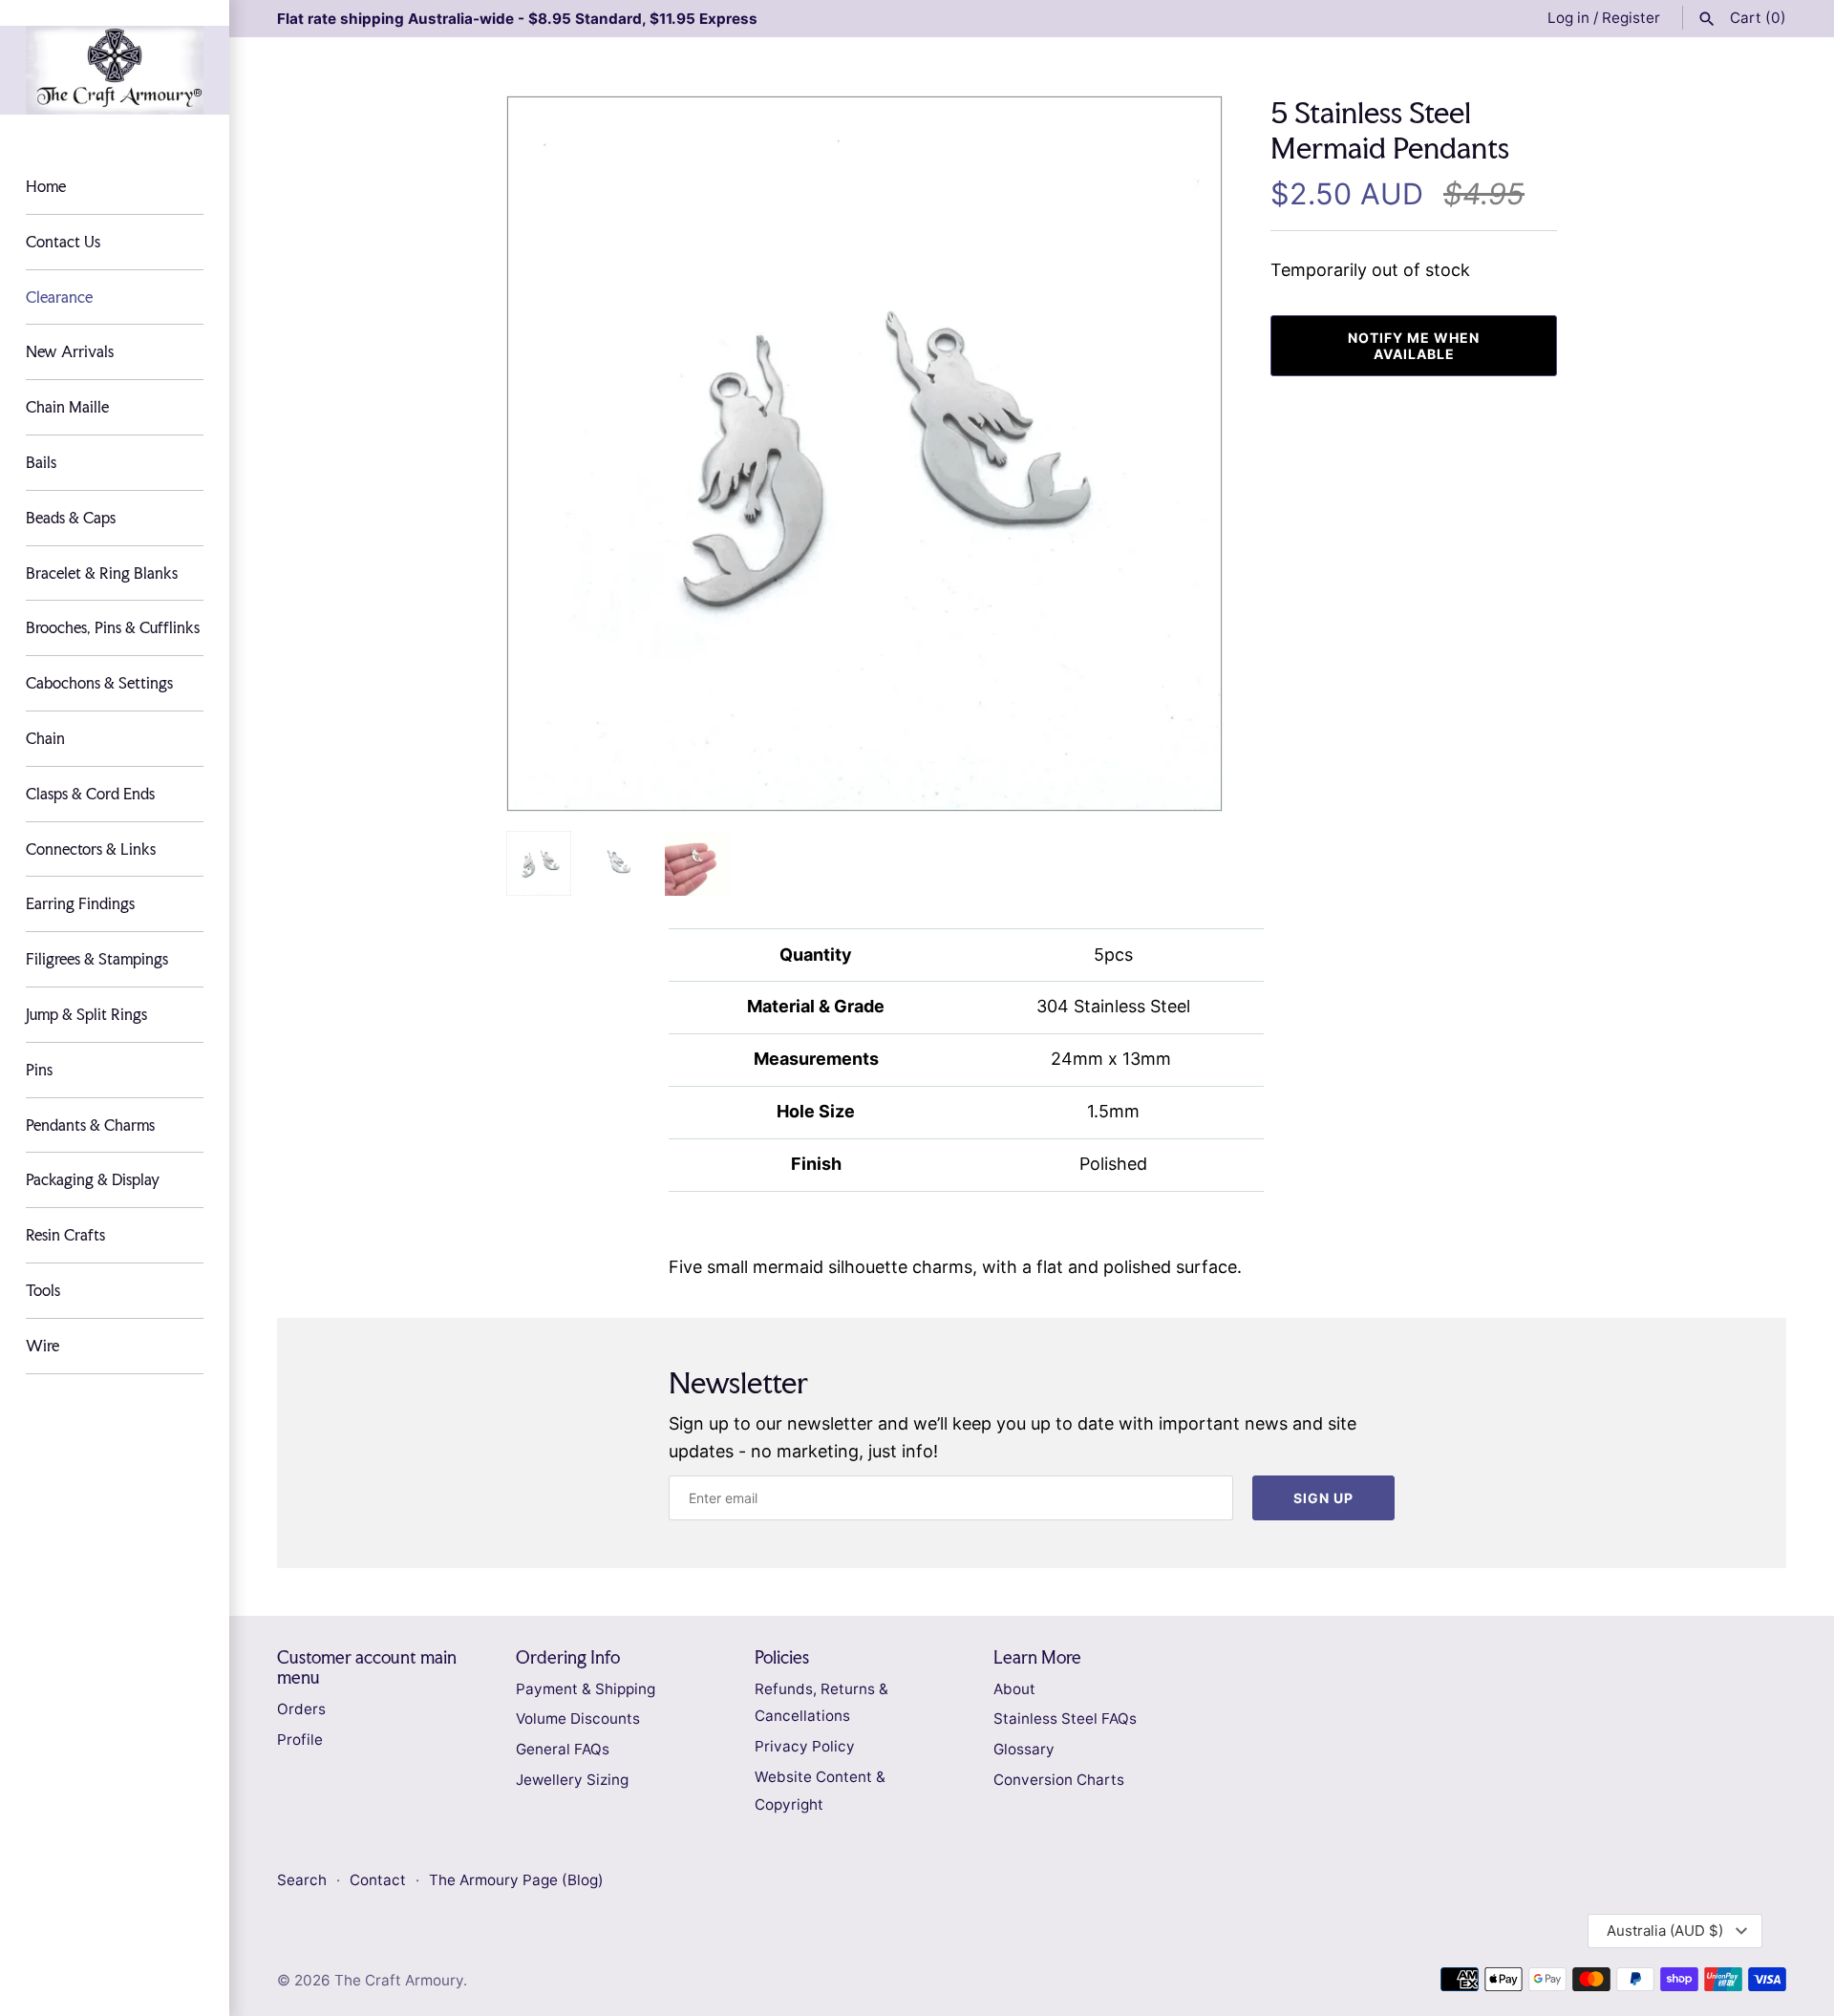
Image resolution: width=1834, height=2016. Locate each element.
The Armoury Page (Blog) (516, 1880)
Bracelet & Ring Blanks (102, 573)
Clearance (59, 297)
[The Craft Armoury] (115, 70)
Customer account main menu (367, 1667)
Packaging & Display (93, 1179)
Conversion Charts (1059, 1780)
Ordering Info (568, 1657)
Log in (1568, 18)
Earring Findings (80, 903)
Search (302, 1880)
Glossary (1024, 1749)
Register (1631, 18)
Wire (43, 1346)
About (1014, 1689)
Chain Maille (67, 407)
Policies (782, 1657)
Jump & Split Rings (86, 1014)
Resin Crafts (65, 1235)
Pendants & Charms (90, 1125)
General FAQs (563, 1749)
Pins (39, 1070)
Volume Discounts (578, 1719)
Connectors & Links (91, 849)
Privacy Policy (805, 1746)
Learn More (1037, 1657)
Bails (41, 462)
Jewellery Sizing (572, 1780)
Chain (45, 738)
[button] (1182, 454)
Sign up (1323, 1498)
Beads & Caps (71, 518)
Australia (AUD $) (1665, 1931)
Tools (43, 1290)
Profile (300, 1740)
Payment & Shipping (586, 1689)
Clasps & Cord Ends (90, 794)
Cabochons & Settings (99, 683)
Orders (301, 1709)
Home (46, 186)
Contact (380, 1880)
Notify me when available (1414, 346)
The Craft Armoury (399, 1980)
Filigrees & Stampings (97, 959)
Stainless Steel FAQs (1065, 1719)
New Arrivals (70, 351)
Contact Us (63, 242)
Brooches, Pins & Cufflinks (113, 627)
